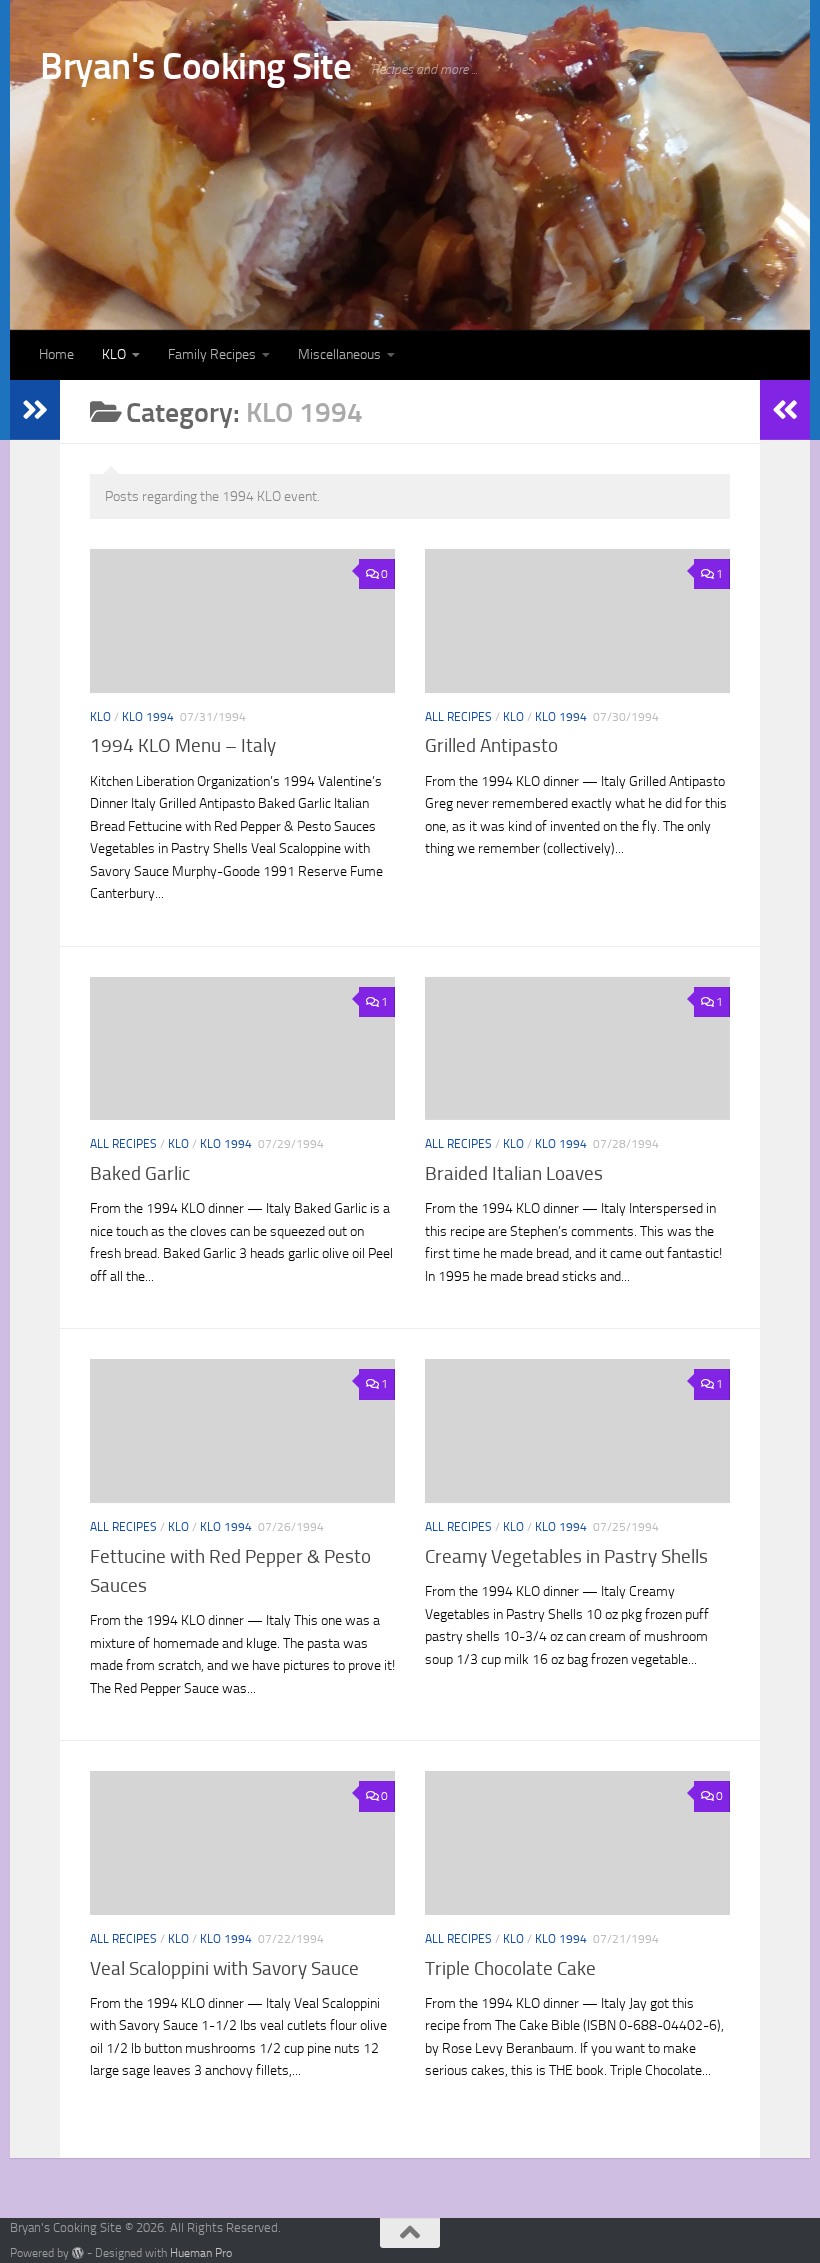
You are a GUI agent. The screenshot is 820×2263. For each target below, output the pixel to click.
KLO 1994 (148, 717)
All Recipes (458, 717)
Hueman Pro (201, 2253)
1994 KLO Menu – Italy (183, 745)
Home (56, 354)
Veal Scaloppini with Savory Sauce (224, 1968)
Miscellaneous (339, 354)
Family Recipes (212, 354)
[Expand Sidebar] (35, 410)
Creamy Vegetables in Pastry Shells (566, 1556)
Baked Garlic (140, 1173)
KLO (114, 354)
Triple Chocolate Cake (510, 1968)
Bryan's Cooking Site (195, 66)
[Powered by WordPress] (78, 2253)
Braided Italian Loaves (514, 1173)
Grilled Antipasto (491, 745)
